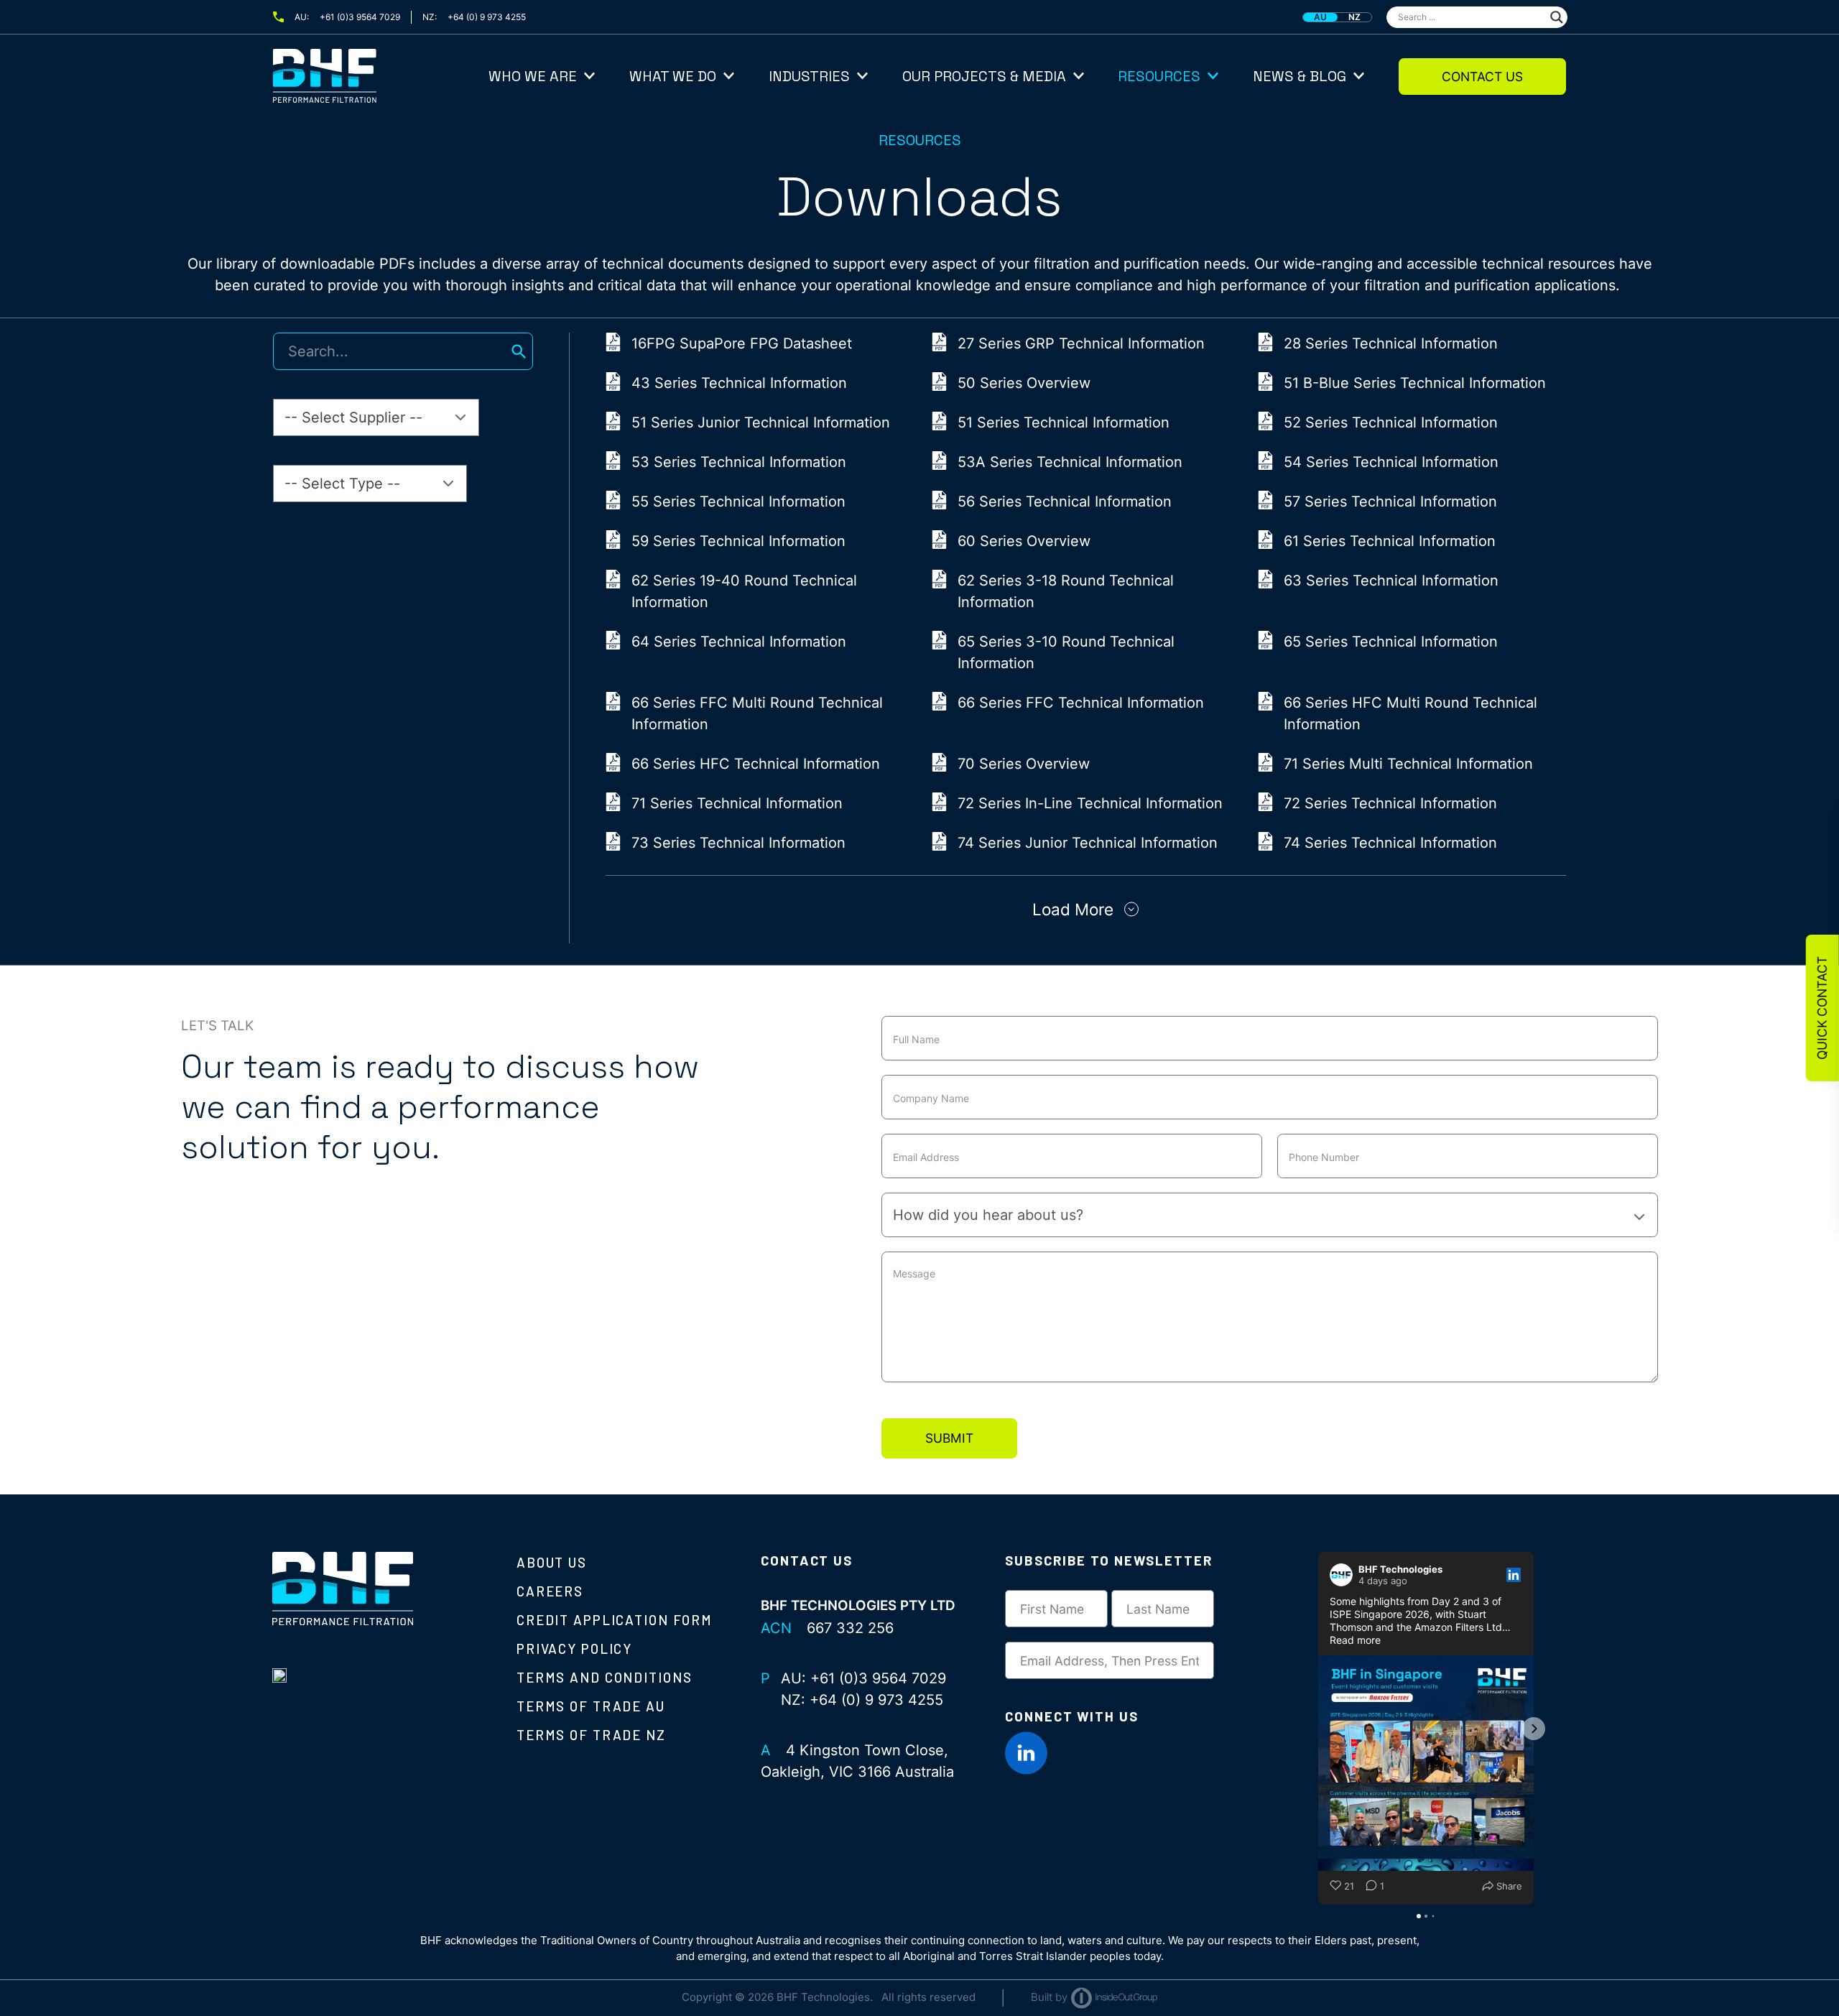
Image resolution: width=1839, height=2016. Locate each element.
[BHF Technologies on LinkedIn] (1027, 1753)
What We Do (673, 76)
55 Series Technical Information (738, 501)
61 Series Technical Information (1390, 541)
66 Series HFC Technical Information (756, 764)
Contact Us (1482, 77)
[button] (1318, 1729)
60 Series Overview (1024, 541)
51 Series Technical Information (1064, 422)
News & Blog (1300, 76)
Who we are (533, 76)
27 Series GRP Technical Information (1081, 343)
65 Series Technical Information (1391, 642)
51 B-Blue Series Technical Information (1415, 383)
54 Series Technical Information (1391, 462)
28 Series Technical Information (1391, 343)
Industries (809, 76)
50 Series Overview (1024, 383)
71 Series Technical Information (737, 803)
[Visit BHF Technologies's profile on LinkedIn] (1344, 1575)
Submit (949, 1438)
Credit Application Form (615, 1620)
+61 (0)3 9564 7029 (360, 17)
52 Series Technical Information (1391, 422)
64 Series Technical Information (739, 642)
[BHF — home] (381, 76)
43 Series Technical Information (739, 383)
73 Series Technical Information (738, 843)
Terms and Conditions (604, 1677)
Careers (550, 1591)
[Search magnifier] (1557, 17)
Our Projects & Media (984, 76)
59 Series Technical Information (738, 541)
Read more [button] (1355, 1640)
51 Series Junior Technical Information (761, 422)
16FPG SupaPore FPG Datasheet (742, 343)
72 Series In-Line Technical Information (1090, 803)
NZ (1354, 17)
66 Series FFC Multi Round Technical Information (757, 713)
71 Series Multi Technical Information (1408, 764)
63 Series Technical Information (1391, 581)
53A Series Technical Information (1070, 462)
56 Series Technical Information (1065, 501)
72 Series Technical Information (1390, 803)
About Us (552, 1562)
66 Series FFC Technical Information (1081, 703)
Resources (1159, 76)
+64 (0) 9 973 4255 (487, 17)
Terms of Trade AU (591, 1706)
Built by (1049, 1997)
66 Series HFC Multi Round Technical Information (1410, 713)
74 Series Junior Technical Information (1088, 843)
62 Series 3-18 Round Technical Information (1066, 591)
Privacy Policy (574, 1649)
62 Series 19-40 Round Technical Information (744, 591)
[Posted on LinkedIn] (1514, 1575)
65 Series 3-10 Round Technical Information (1066, 652)
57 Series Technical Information (1390, 501)
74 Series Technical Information (1390, 843)
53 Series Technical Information (739, 462)
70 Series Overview (1024, 764)
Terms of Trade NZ (591, 1735)
